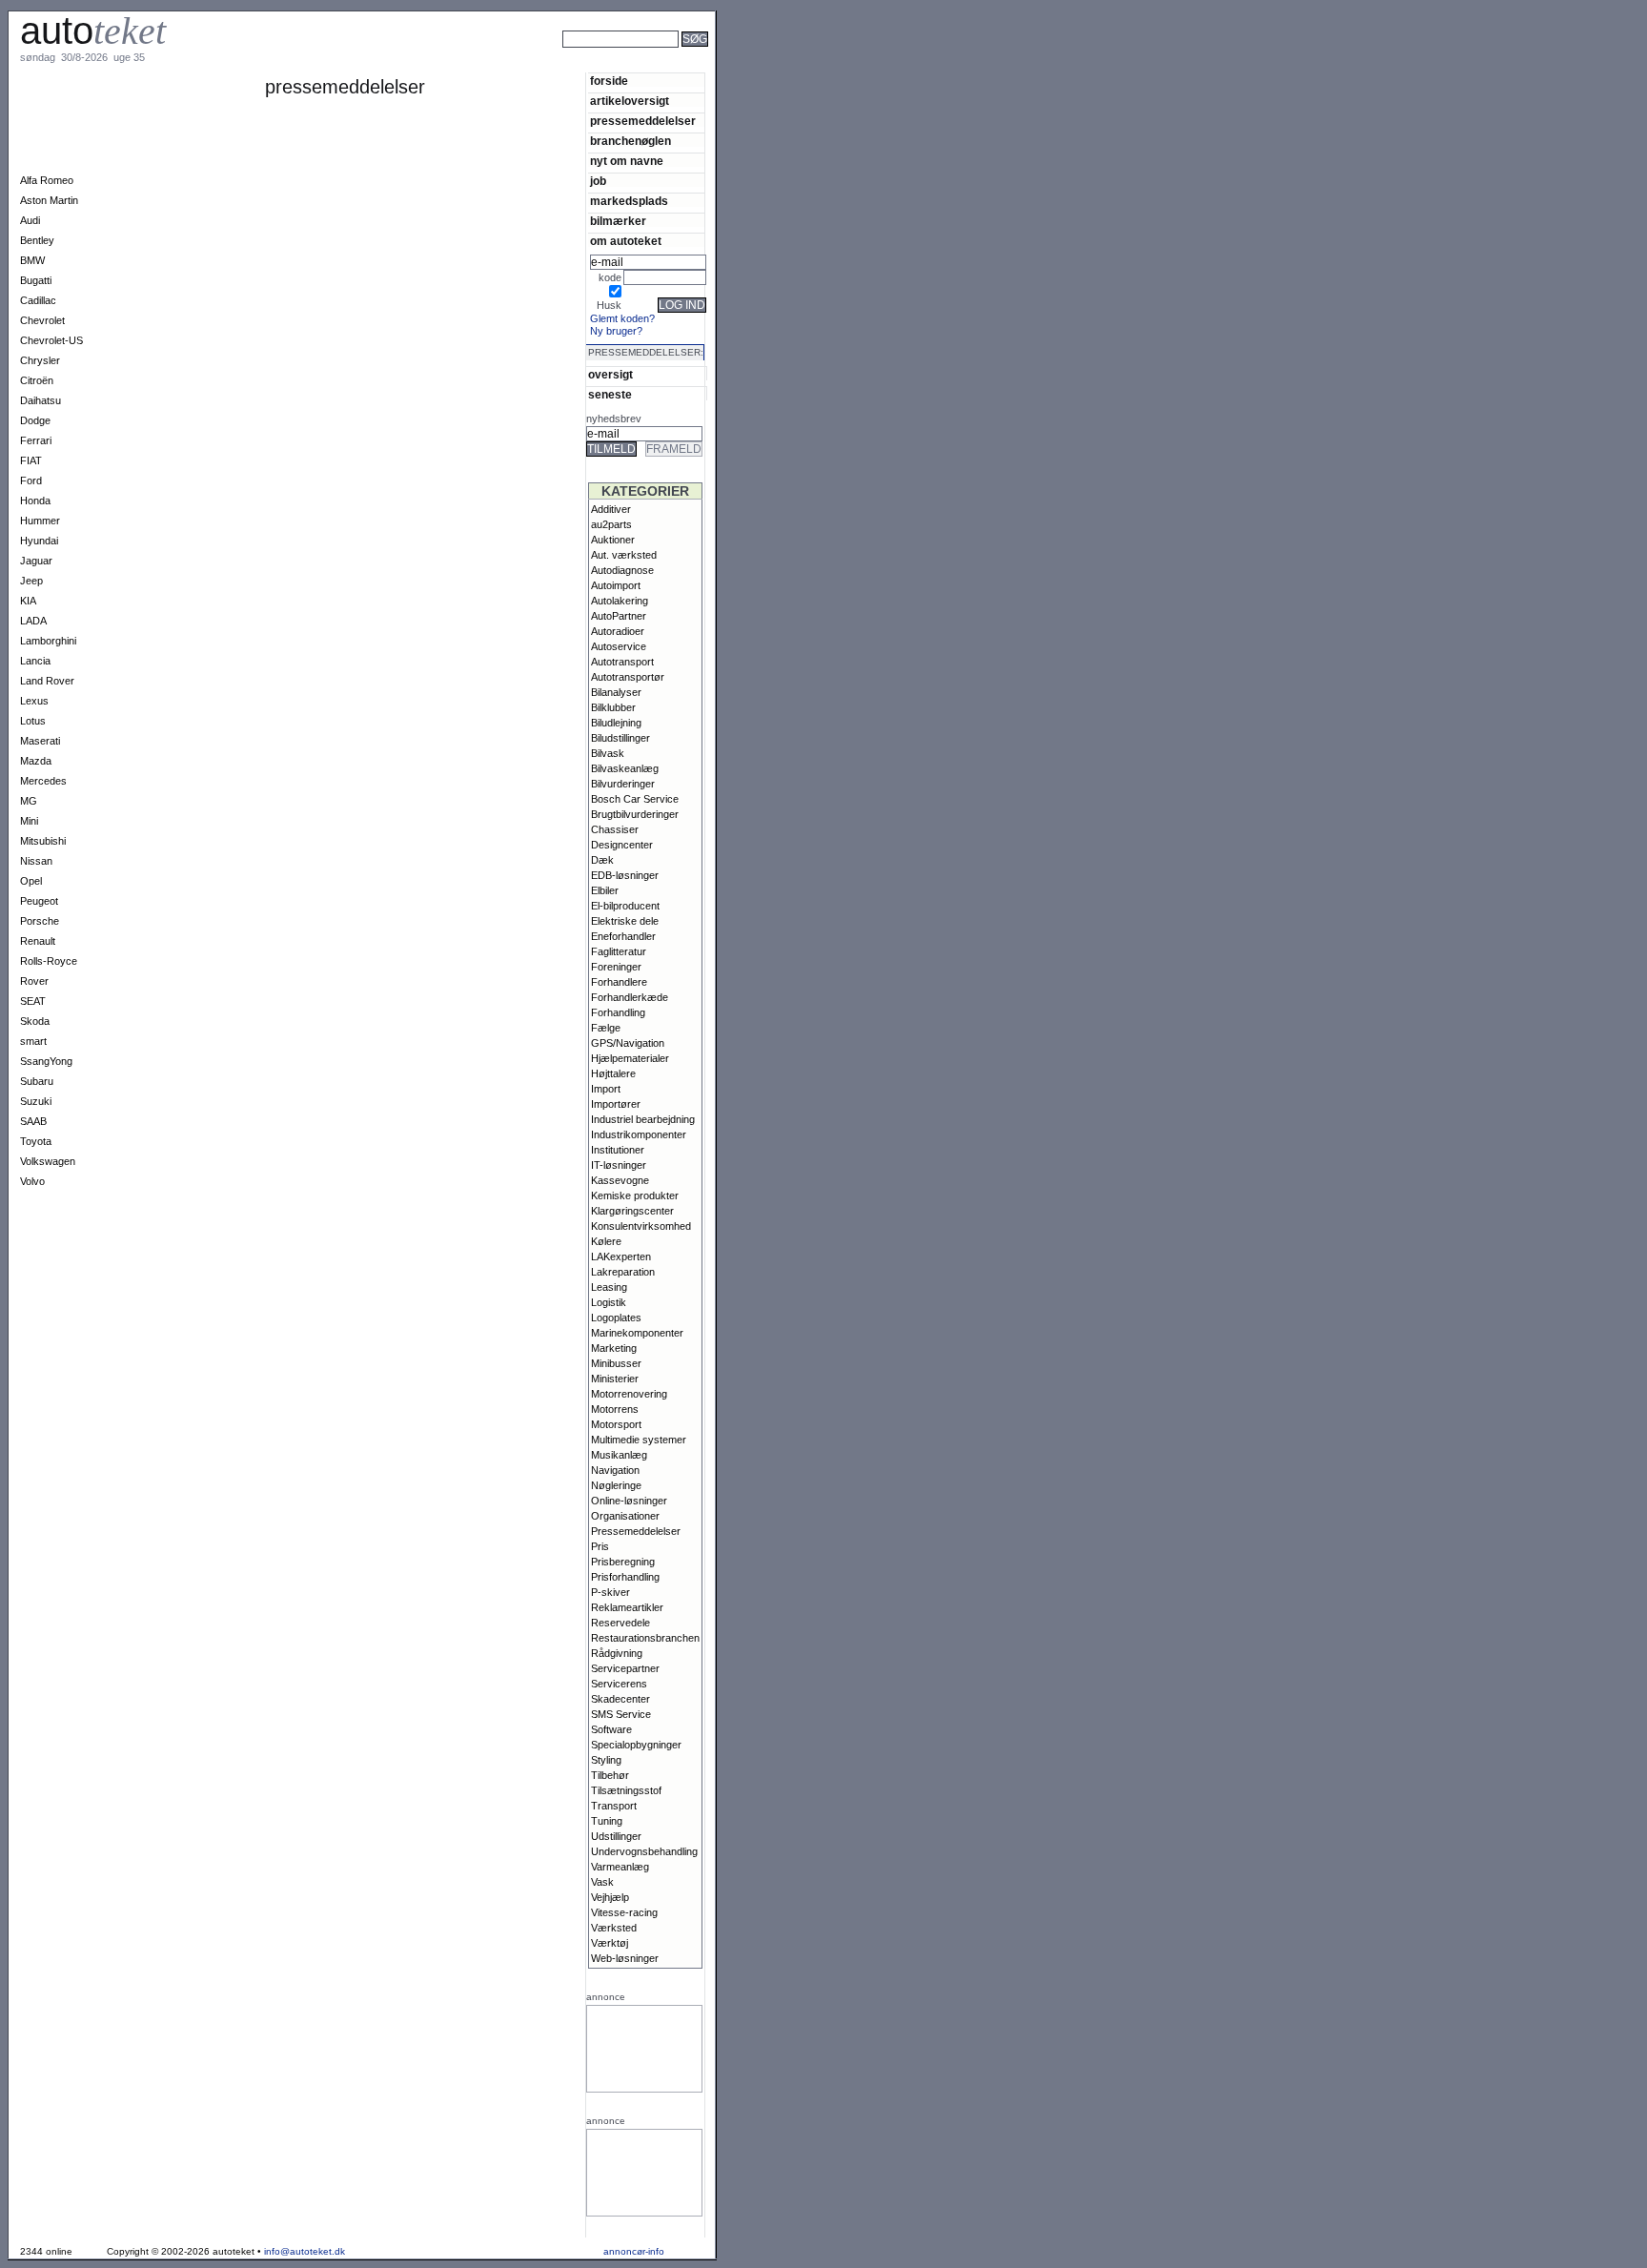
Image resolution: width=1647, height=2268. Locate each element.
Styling (606, 1760)
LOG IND (682, 305)
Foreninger (616, 967)
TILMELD (611, 449)
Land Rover (47, 681)
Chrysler (40, 360)
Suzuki (36, 1101)
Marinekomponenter (637, 1333)
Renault (38, 941)
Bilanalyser (616, 692)
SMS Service (621, 1714)
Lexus (34, 701)
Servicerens (619, 1684)
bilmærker (618, 221)
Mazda (36, 761)
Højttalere (613, 1073)
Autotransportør (628, 677)
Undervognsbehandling (644, 1851)
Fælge (606, 1028)
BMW (32, 260)
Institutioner (618, 1150)
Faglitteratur (619, 951)
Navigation (615, 1470)
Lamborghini (48, 641)
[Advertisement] (782, 65)
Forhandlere (619, 982)
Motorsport (616, 1424)
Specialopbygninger (636, 1745)
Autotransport (622, 662)
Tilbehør (610, 1775)
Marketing (614, 1348)
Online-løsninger (629, 1501)
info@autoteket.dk (305, 2251)
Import (606, 1089)
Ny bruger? (616, 331)
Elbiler (605, 890)
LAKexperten (621, 1257)
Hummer (40, 521)
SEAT (33, 1001)
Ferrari (36, 440)
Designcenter (622, 845)
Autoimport (616, 585)
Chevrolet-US (51, 340)
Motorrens (615, 1409)
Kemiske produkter (635, 1195)
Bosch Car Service (635, 799)
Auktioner (613, 540)
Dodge (35, 420)
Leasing (609, 1287)
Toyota (36, 1141)
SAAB (33, 1121)
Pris (600, 1546)
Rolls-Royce (49, 961)
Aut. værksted (624, 555)
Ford (31, 480)
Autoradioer (618, 631)
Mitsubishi (43, 841)
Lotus (33, 721)
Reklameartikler (627, 1607)
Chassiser (615, 829)
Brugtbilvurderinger (635, 814)
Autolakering (620, 601)
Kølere (606, 1241)
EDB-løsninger (625, 875)
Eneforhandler (623, 936)
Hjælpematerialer (630, 1058)
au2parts (611, 524)
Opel (31, 881)
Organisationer (625, 1516)
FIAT (31, 460)
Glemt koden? (622, 318)
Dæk (602, 860)
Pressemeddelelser (636, 1531)
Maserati (40, 741)
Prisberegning (623, 1562)
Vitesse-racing (624, 1912)
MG (29, 801)
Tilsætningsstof (626, 1790)
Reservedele (620, 1623)
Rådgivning (617, 1653)
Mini (29, 821)
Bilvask (608, 753)
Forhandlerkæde (630, 997)
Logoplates (616, 1318)
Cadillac (38, 300)
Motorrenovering (629, 1394)
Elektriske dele (625, 921)
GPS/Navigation (628, 1043)
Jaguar (36, 561)
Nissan (36, 861)
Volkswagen (48, 1161)
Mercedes (43, 781)
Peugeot (39, 901)
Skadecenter (620, 1699)
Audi (30, 220)
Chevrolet (42, 320)
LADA (33, 621)
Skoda (35, 1021)
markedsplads (629, 201)
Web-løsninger (625, 1958)
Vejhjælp (610, 1897)
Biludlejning (616, 723)
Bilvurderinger (623, 784)
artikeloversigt (630, 101)
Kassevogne (620, 1180)
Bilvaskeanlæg (625, 768)
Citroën (37, 380)
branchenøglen (630, 141)
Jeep (31, 581)
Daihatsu (41, 400)
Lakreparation (623, 1272)
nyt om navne (627, 161)
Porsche (40, 921)
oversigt (610, 374)
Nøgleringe (616, 1485)
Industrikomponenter (639, 1134)
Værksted (614, 1928)
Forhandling (618, 1012)
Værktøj (610, 1943)
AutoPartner (619, 616)
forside (609, 81)
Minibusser (616, 1363)
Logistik (609, 1302)
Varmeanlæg (620, 1867)
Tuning (607, 1821)
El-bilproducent (625, 906)
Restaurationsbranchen (645, 1638)
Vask (602, 1882)
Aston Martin (49, 200)
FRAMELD (674, 449)
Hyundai (39, 541)
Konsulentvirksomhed (641, 1226)
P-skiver (610, 1592)
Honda (35, 501)
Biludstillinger (620, 738)
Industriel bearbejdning (643, 1119)
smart (33, 1041)
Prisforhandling (625, 1577)
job (598, 181)
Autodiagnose (622, 570)
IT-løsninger (619, 1165)
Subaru (37, 1081)
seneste (610, 394)
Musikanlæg (619, 1455)
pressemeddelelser (643, 121)
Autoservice (619, 646)
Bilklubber (613, 707)
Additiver (611, 509)
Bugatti (36, 280)
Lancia (35, 661)
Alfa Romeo (47, 180)
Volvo (32, 1181)
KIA (28, 601)
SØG (695, 39)
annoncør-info (634, 2251)
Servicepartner (625, 1668)
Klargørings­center (632, 1211)
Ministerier (615, 1379)
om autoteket (626, 241)
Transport (614, 1806)
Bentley (37, 240)
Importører (616, 1104)
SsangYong (46, 1061)
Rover (34, 981)
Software (611, 1729)
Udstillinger (616, 1836)
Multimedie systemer (639, 1440)
